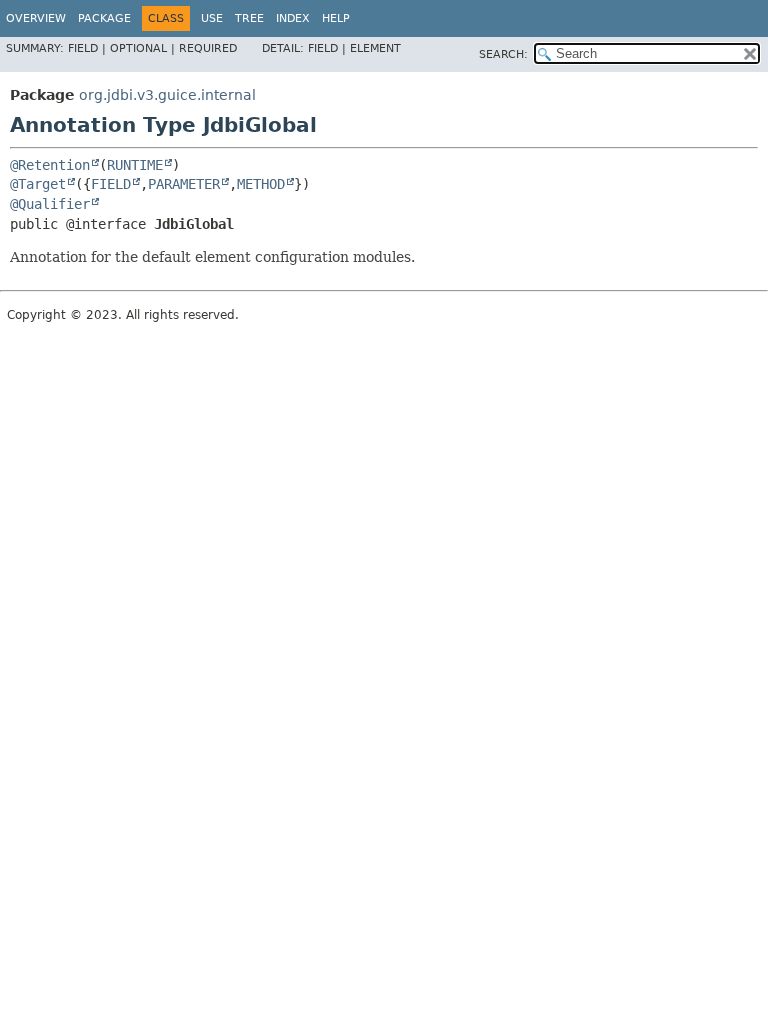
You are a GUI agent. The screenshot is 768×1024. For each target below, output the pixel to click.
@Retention (50, 165)
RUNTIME (135, 165)
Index (293, 18)
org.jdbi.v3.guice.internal (167, 95)
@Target (38, 184)
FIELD (111, 184)
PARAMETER (184, 184)
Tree (249, 18)
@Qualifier (50, 204)
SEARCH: (503, 54)
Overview (36, 18)
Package (104, 18)
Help (336, 18)
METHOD (261, 184)
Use (212, 18)
